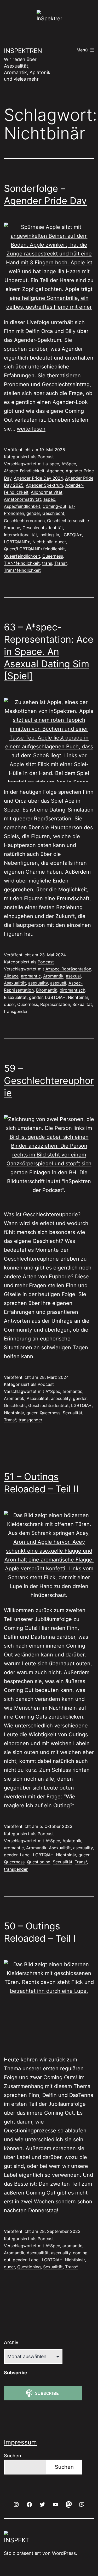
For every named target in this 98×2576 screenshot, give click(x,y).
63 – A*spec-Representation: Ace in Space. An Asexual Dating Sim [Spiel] (49, 651)
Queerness (53, 556)
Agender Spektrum (44, 485)
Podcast (46, 457)
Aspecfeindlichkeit (22, 506)
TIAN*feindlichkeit (22, 563)
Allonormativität (47, 492)
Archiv (11, 2342)
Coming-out (54, 506)
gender (33, 513)
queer (60, 542)
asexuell (58, 983)
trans (47, 563)
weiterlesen (31, 429)
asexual (73, 976)
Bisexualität (15, 997)
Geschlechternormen (24, 521)
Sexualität (82, 1004)
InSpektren (23, 51)
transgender (16, 1011)
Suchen (13, 2456)
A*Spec (69, 464)
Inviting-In (49, 535)
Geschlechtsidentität (43, 528)
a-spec (52, 464)
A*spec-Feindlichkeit (24, 471)
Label (25, 1855)
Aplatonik (72, 1841)
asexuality (38, 983)
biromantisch (72, 990)
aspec (49, 499)
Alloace (11, 976)
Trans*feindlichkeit (22, 570)
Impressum (20, 2442)
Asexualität (15, 983)
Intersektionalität (21, 535)
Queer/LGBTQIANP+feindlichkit (34, 549)
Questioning (39, 1862)
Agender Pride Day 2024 (38, 478)
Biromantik (47, 990)
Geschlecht (53, 513)
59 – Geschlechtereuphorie (49, 1081)
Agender (55, 471)
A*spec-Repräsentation (68, 969)
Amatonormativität (22, 499)
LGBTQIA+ (72, 535)
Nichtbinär (42, 542)
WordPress (64, 2553)
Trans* (60, 563)
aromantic (31, 976)
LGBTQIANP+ (17, 542)
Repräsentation (55, 1004)
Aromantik (53, 976)
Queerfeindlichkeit (22, 556)
